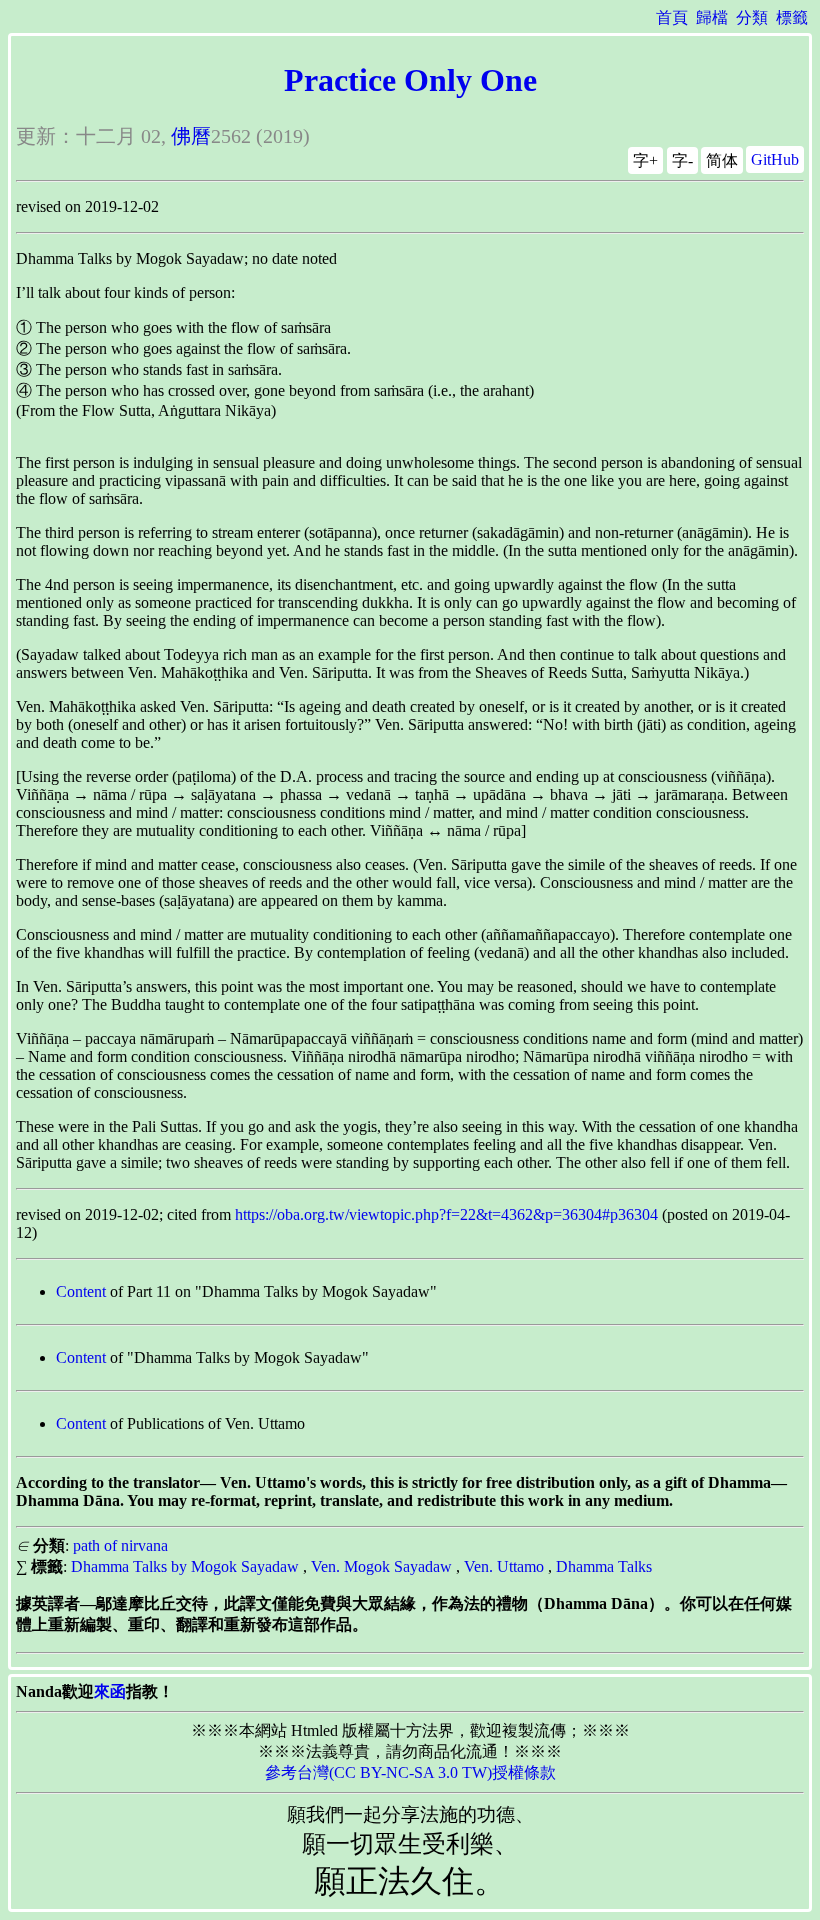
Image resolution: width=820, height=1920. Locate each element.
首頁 (672, 17)
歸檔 (712, 17)
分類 (752, 17)
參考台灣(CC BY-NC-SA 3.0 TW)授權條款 (410, 1772)
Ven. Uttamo (504, 1566)
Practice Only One (410, 80)
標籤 (792, 17)
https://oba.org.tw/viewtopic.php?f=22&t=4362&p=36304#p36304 (446, 1214)
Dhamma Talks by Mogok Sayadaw (185, 1566)
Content (81, 1291)
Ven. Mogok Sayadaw (381, 1566)
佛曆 (191, 136)
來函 (110, 1691)
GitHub (775, 159)
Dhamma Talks (604, 1566)
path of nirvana (120, 1545)
